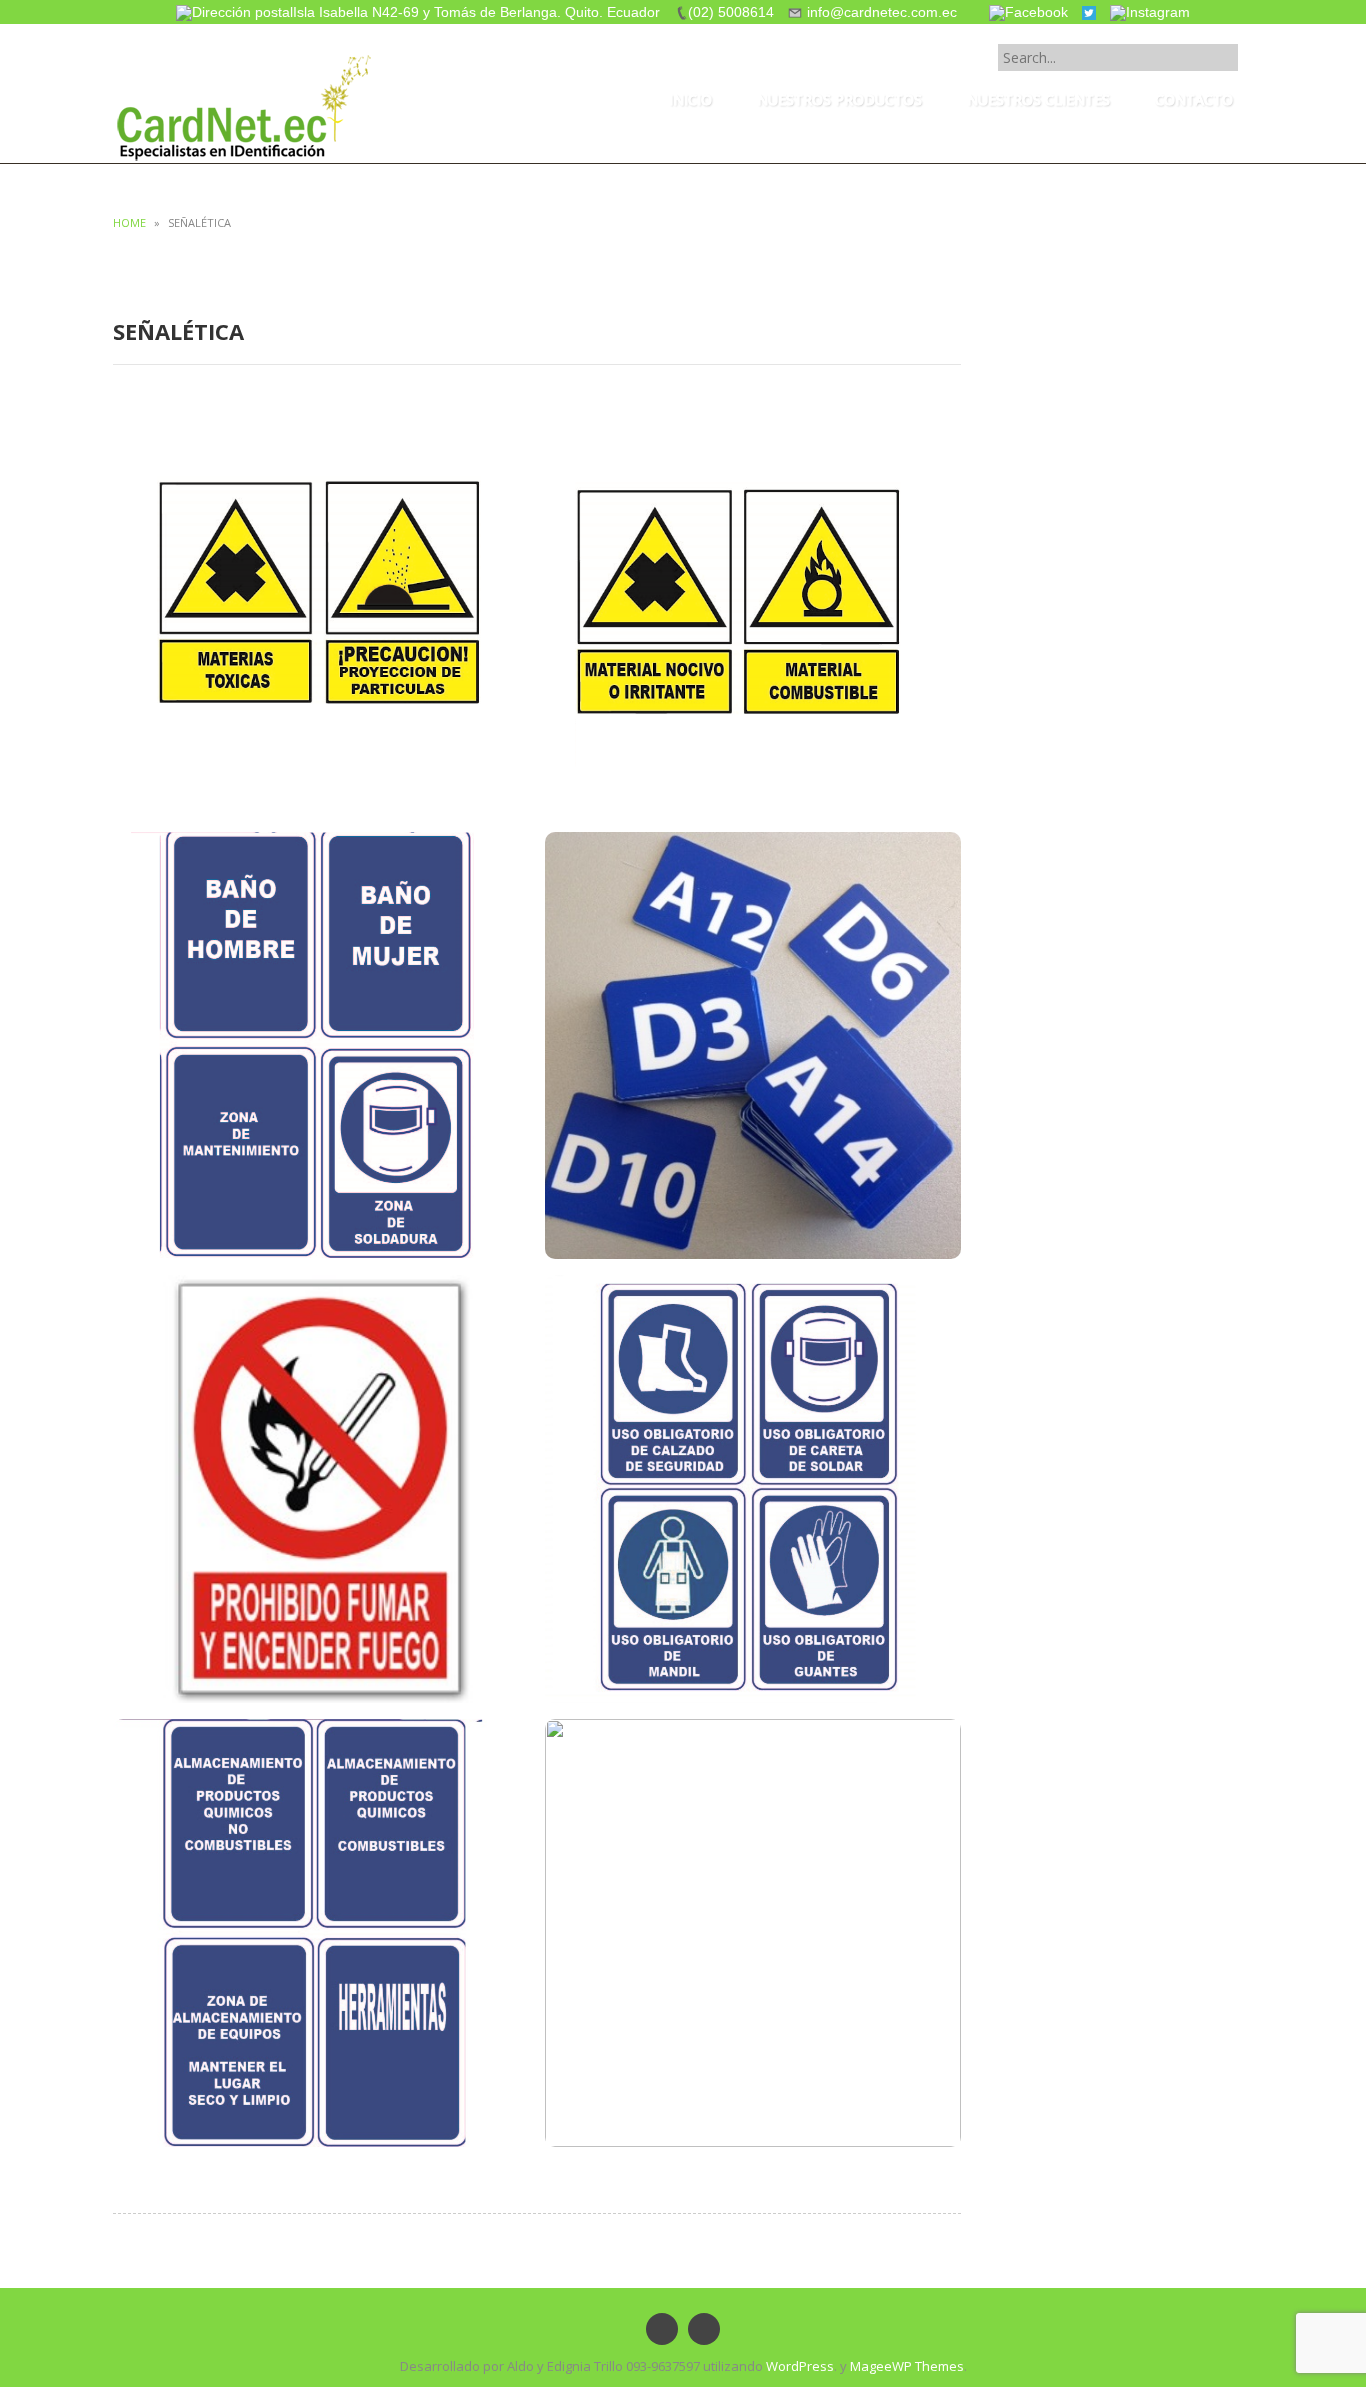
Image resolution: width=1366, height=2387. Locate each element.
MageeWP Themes (907, 2366)
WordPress (800, 2366)
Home (129, 222)
